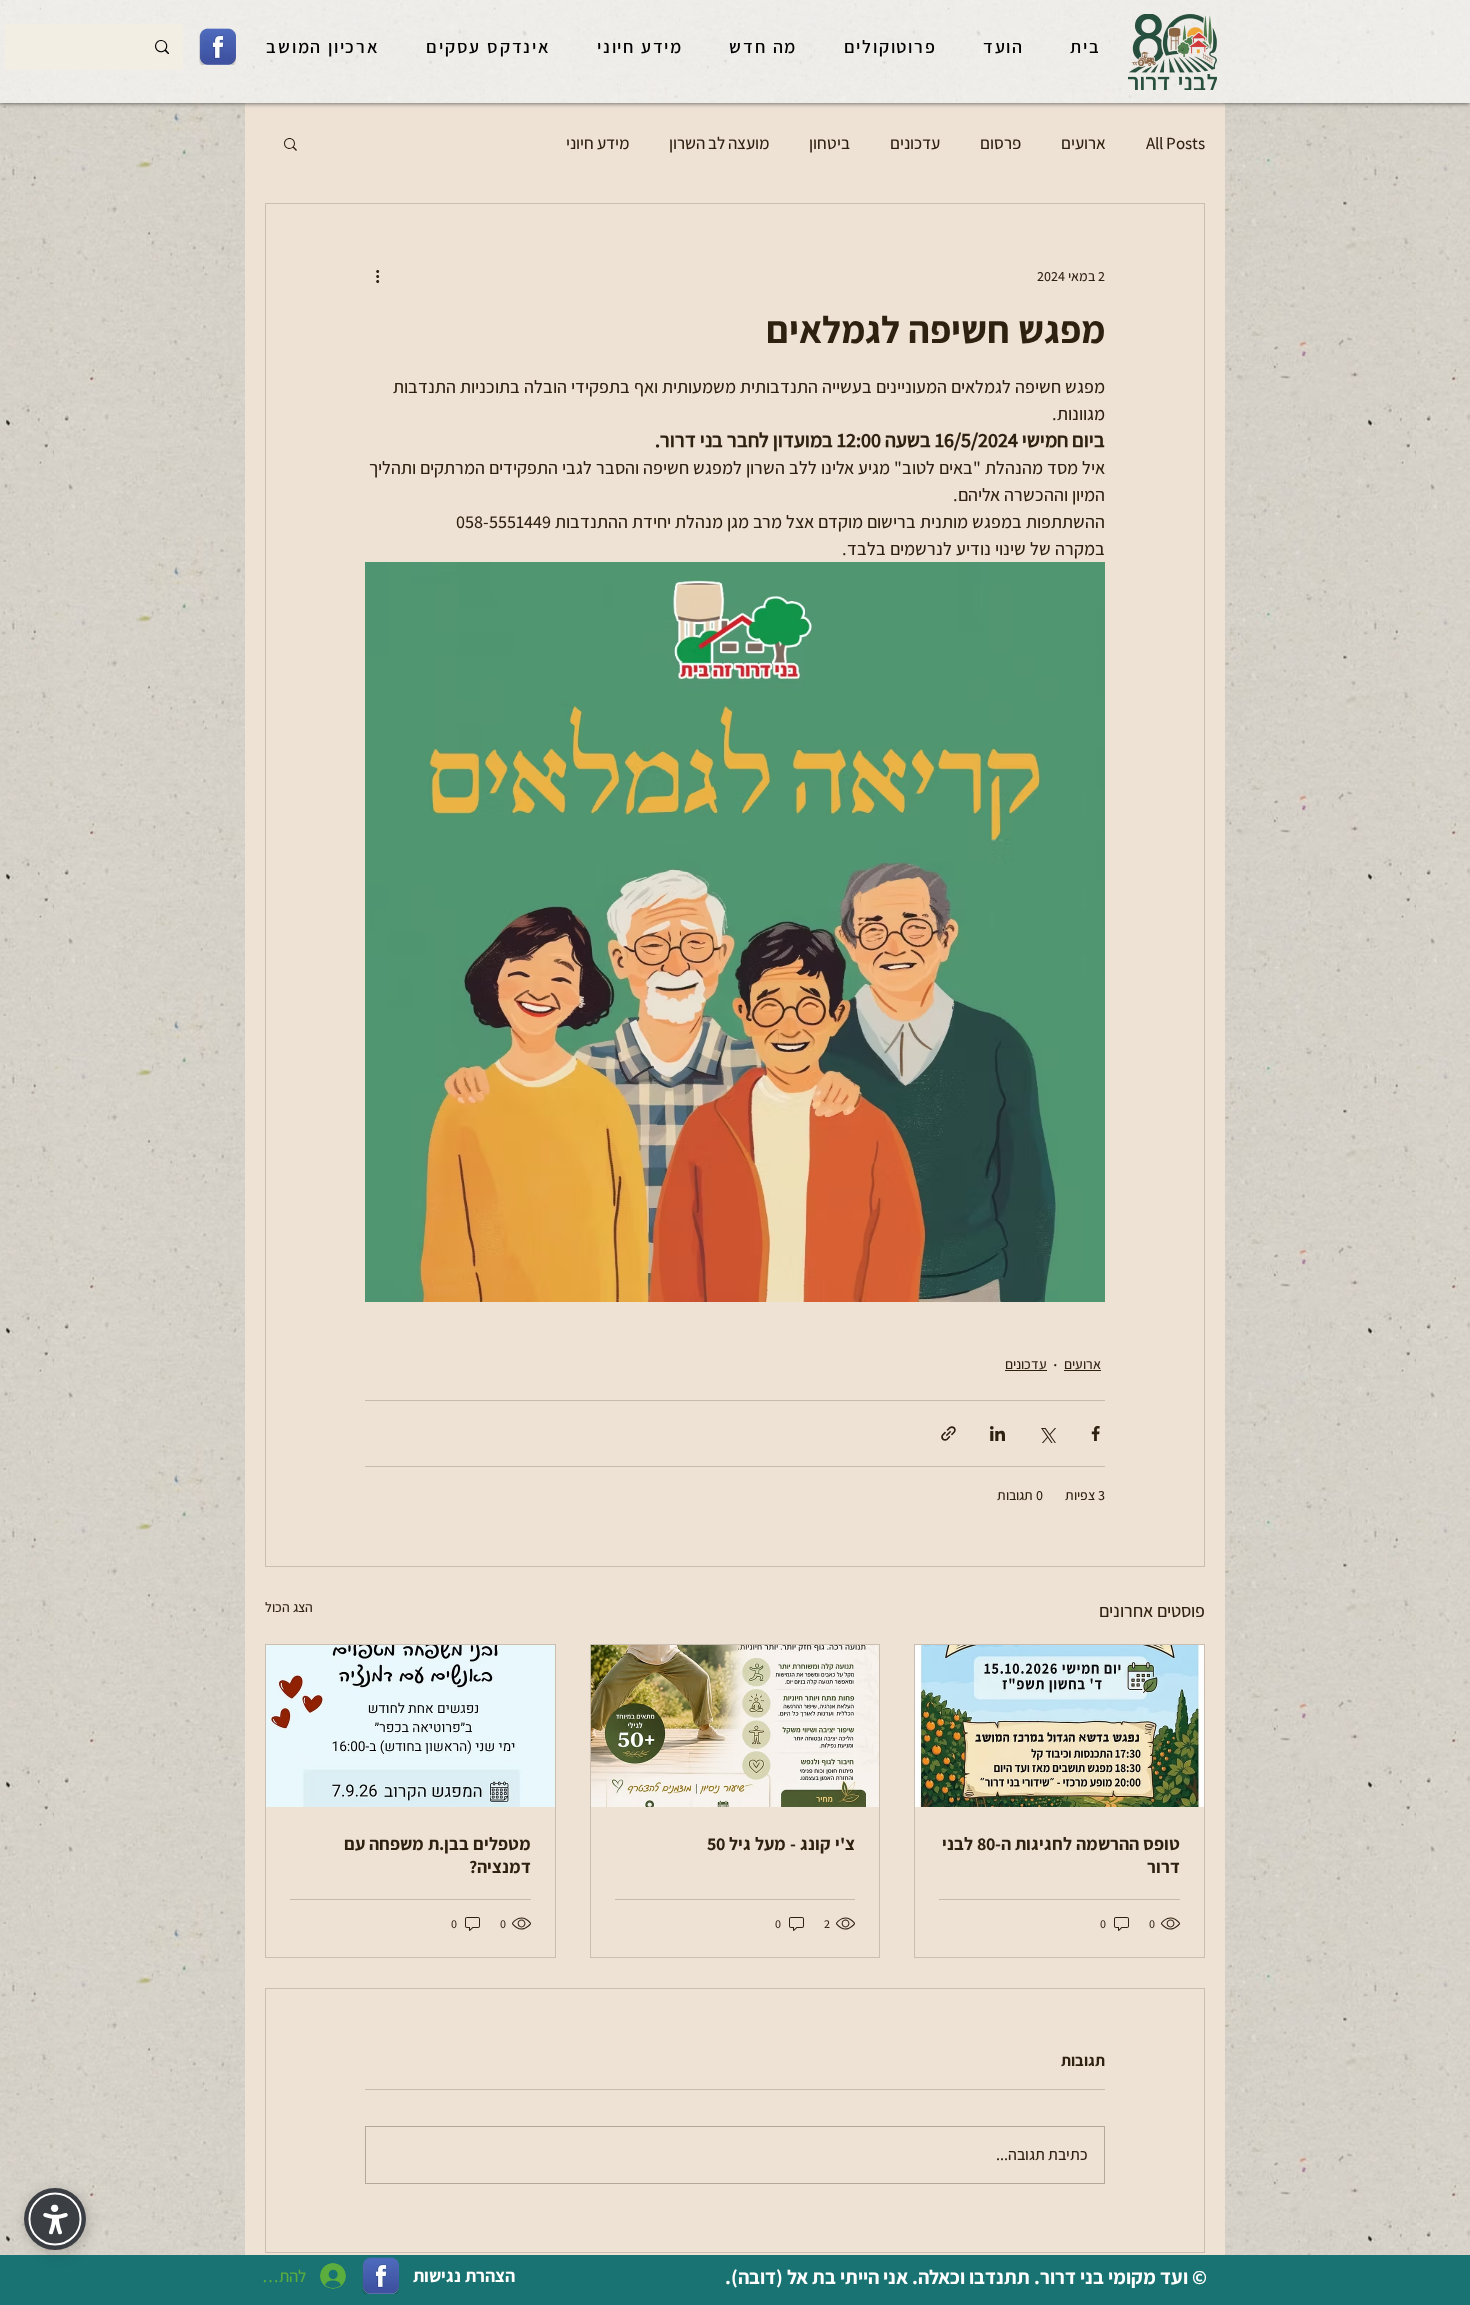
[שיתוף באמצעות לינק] (948, 1433)
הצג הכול (289, 1607)
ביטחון (829, 143)
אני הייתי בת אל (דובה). (814, 2277)
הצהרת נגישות (464, 2275)
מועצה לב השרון (719, 143)
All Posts (1175, 143)
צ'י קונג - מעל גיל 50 (781, 1843)
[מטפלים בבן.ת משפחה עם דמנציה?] (410, 1726)
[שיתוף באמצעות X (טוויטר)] (1046, 1433)
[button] (290, 143)
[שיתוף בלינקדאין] (997, 1433)
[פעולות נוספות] (377, 276)
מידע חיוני (597, 143)
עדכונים (915, 143)
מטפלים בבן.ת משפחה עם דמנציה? (437, 1855)
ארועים (1083, 143)
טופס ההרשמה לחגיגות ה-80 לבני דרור (1061, 1855)
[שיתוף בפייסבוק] (1095, 1433)
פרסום (1000, 143)
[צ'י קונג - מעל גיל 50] (735, 1726)
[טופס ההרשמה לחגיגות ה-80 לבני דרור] (1059, 1726)
